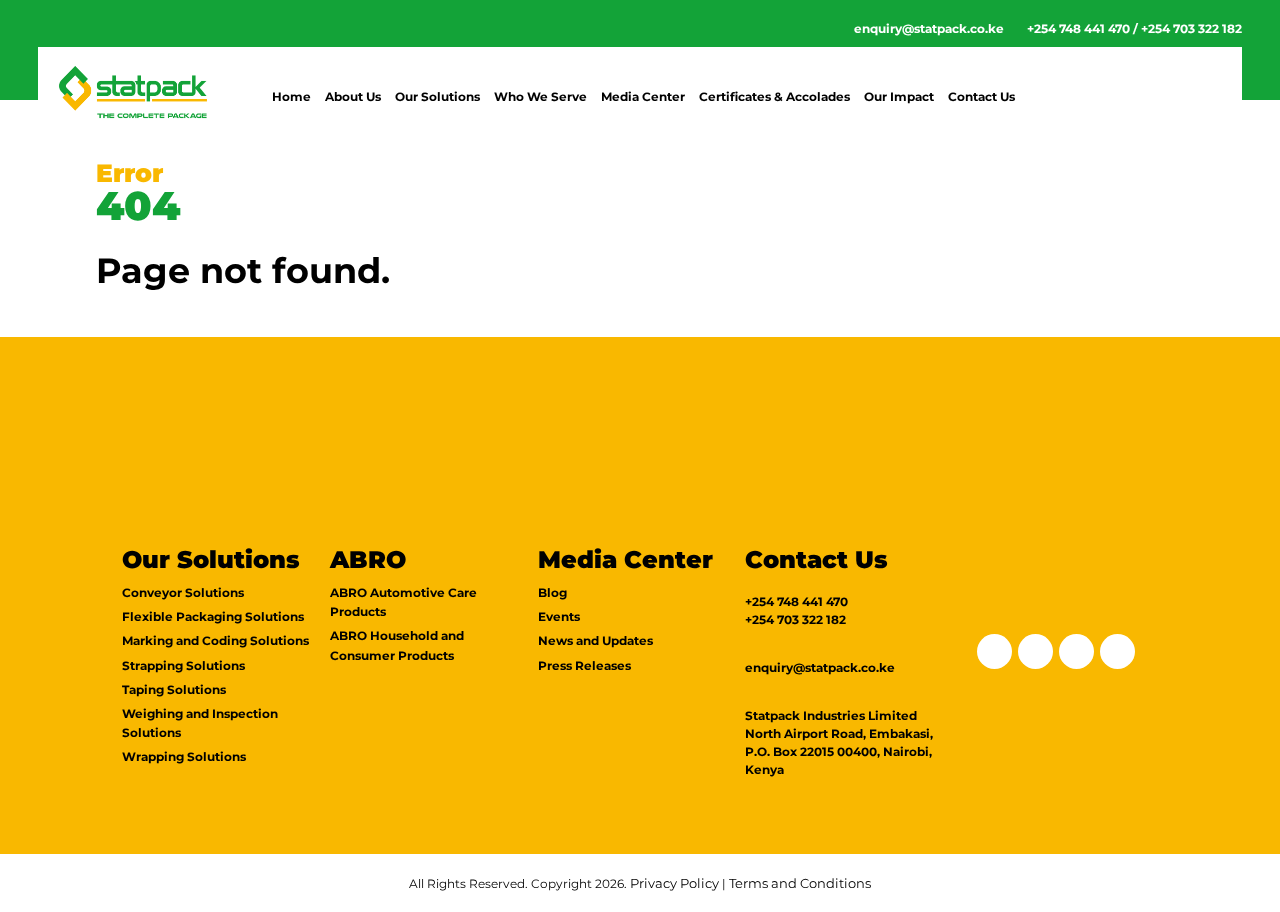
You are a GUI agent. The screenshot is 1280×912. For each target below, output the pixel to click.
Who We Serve (540, 96)
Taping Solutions (174, 689)
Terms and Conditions (800, 883)
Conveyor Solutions (183, 592)
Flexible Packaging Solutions (213, 616)
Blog (552, 592)
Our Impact (899, 96)
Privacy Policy (674, 883)
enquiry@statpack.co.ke (929, 28)
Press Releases (584, 665)
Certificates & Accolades (774, 96)
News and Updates (595, 640)
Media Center (643, 96)
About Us (353, 96)
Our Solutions (437, 96)
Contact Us (981, 96)
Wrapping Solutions (184, 756)
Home (291, 96)
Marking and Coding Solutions (215, 640)
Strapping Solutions (183, 665)
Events (559, 616)
